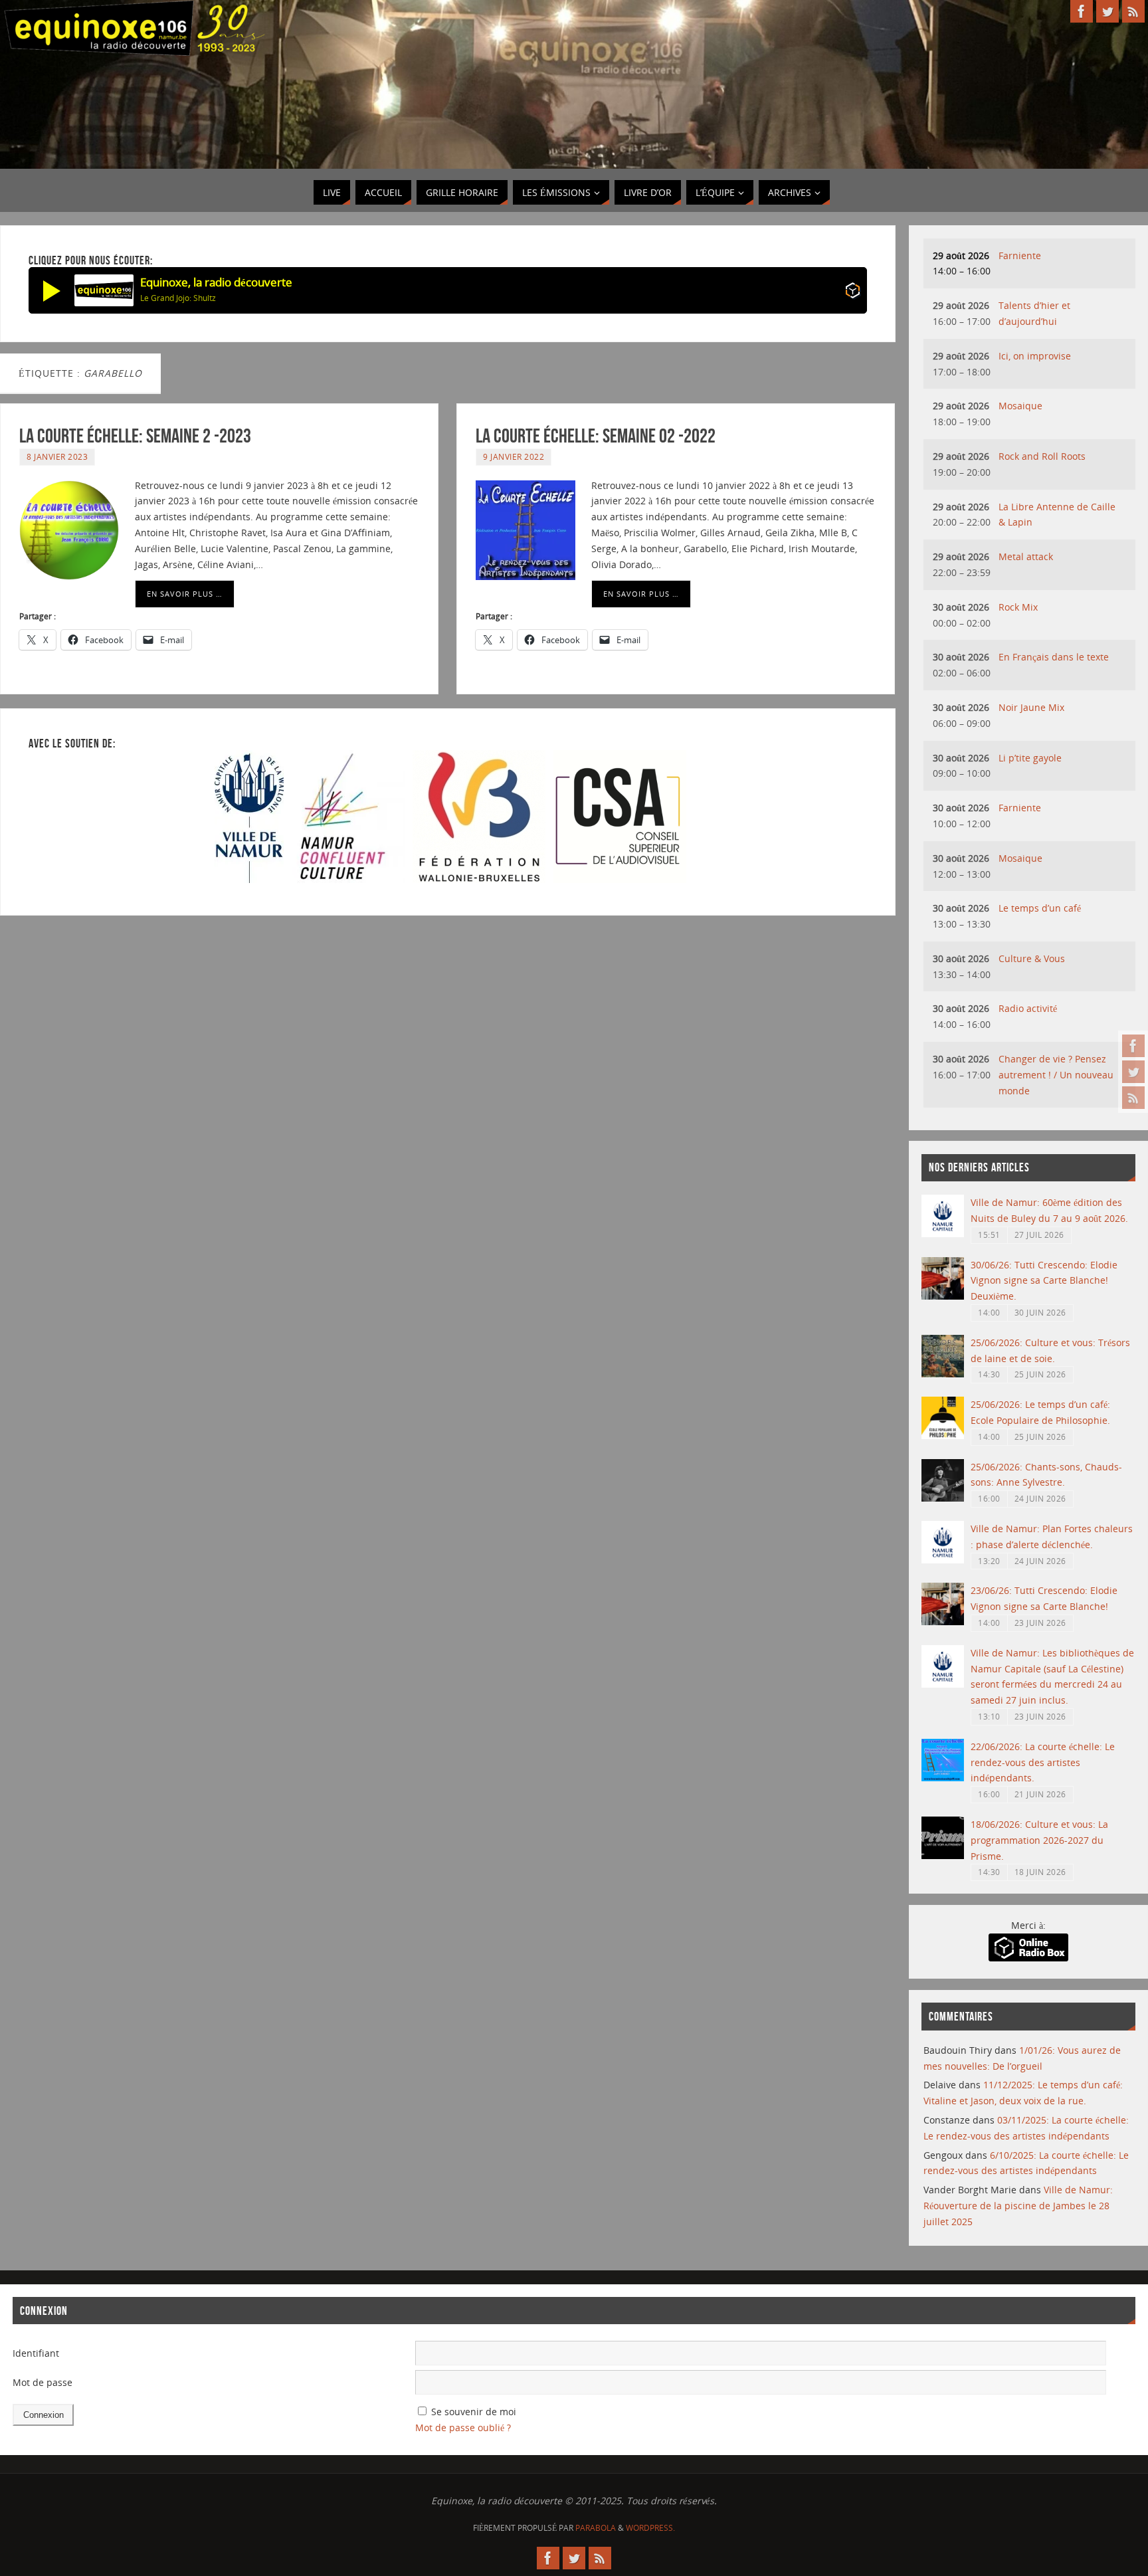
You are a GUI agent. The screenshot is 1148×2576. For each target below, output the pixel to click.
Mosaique (1020, 406)
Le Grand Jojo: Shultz (178, 298)
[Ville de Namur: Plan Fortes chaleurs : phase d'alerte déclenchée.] (943, 1560)
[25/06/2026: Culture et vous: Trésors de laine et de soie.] (943, 1374)
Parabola (596, 2528)
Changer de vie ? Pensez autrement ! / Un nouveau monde (1056, 1075)
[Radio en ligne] (853, 293)
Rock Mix (1018, 607)
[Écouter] (52, 290)
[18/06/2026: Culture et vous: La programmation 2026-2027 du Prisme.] (943, 1855)
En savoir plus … (185, 594)
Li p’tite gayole (1030, 758)
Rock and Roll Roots (1042, 456)
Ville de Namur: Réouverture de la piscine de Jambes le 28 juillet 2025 (1018, 2206)
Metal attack (1026, 556)
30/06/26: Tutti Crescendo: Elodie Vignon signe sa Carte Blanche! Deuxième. (1044, 1281)
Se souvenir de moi (474, 2412)
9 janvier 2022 (514, 456)
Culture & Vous (1032, 958)
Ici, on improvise (1035, 356)
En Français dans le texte (1054, 657)
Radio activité (1028, 1008)
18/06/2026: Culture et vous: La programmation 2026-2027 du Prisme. (1039, 1840)
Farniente (1020, 255)
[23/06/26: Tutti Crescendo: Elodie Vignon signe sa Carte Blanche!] (943, 1622)
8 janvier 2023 (57, 456)
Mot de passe (43, 2382)
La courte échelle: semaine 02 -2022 (596, 436)
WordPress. (650, 2528)
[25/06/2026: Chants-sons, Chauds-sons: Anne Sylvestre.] (943, 1498)
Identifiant (36, 2353)
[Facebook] (1133, 1046)
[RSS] (1133, 1098)
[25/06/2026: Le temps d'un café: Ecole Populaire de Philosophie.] (943, 1436)
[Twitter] (1133, 1072)
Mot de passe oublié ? (463, 2427)
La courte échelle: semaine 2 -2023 (135, 436)
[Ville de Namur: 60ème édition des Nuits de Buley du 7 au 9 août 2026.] (943, 1234)
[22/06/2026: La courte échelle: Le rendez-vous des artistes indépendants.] (943, 1778)
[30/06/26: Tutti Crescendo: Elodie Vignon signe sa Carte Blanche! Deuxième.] (943, 1296)
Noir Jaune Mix (1031, 707)
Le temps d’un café (1040, 908)
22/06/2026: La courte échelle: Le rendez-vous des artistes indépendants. (1043, 1762)
